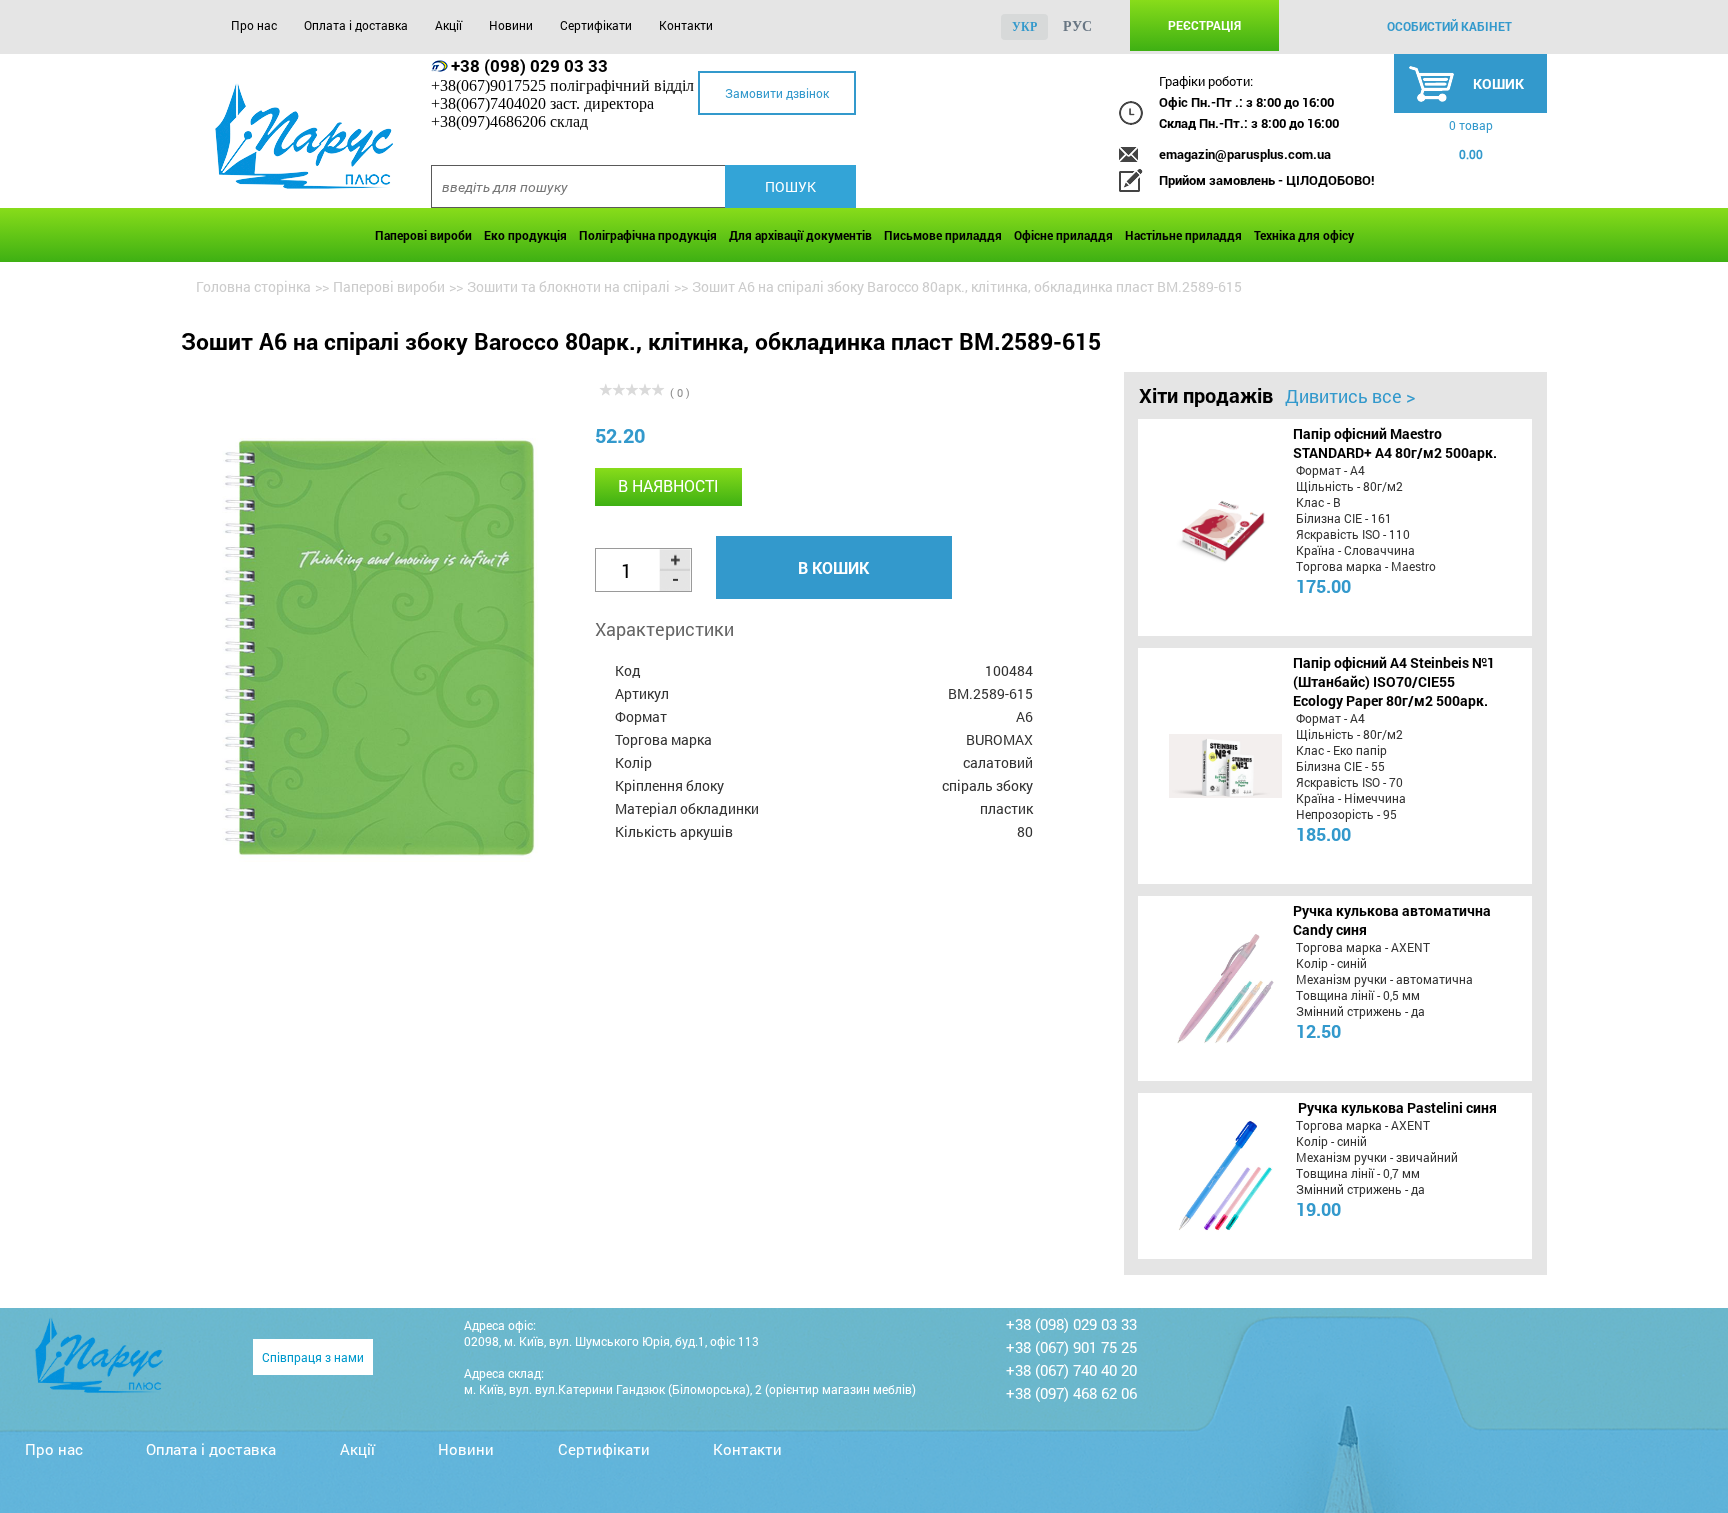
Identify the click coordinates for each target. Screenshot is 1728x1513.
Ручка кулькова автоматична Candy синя (1392, 920)
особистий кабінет (1449, 26)
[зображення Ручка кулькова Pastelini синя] (1205, 1176)
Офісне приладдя (1063, 235)
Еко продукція (525, 235)
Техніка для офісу (1304, 235)
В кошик (833, 567)
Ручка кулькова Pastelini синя (1397, 1107)
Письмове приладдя (943, 235)
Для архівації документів (800, 235)
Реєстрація (1204, 25)
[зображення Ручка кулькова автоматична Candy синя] (1205, 988)
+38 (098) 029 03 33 (529, 65)
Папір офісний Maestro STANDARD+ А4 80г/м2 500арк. (1395, 443)
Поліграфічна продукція (648, 235)
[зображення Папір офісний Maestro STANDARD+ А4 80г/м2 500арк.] (1205, 527)
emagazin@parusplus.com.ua (1245, 154)
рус (1077, 26)
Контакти (686, 25)
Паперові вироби (423, 235)
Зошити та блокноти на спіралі (568, 286)
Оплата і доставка (356, 25)
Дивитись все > (1350, 396)
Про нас (254, 25)
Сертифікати (596, 25)
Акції (448, 25)
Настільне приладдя (1183, 235)
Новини (511, 25)
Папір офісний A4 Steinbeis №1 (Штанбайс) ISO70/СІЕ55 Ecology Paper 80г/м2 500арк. (1394, 681)
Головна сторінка (253, 286)
